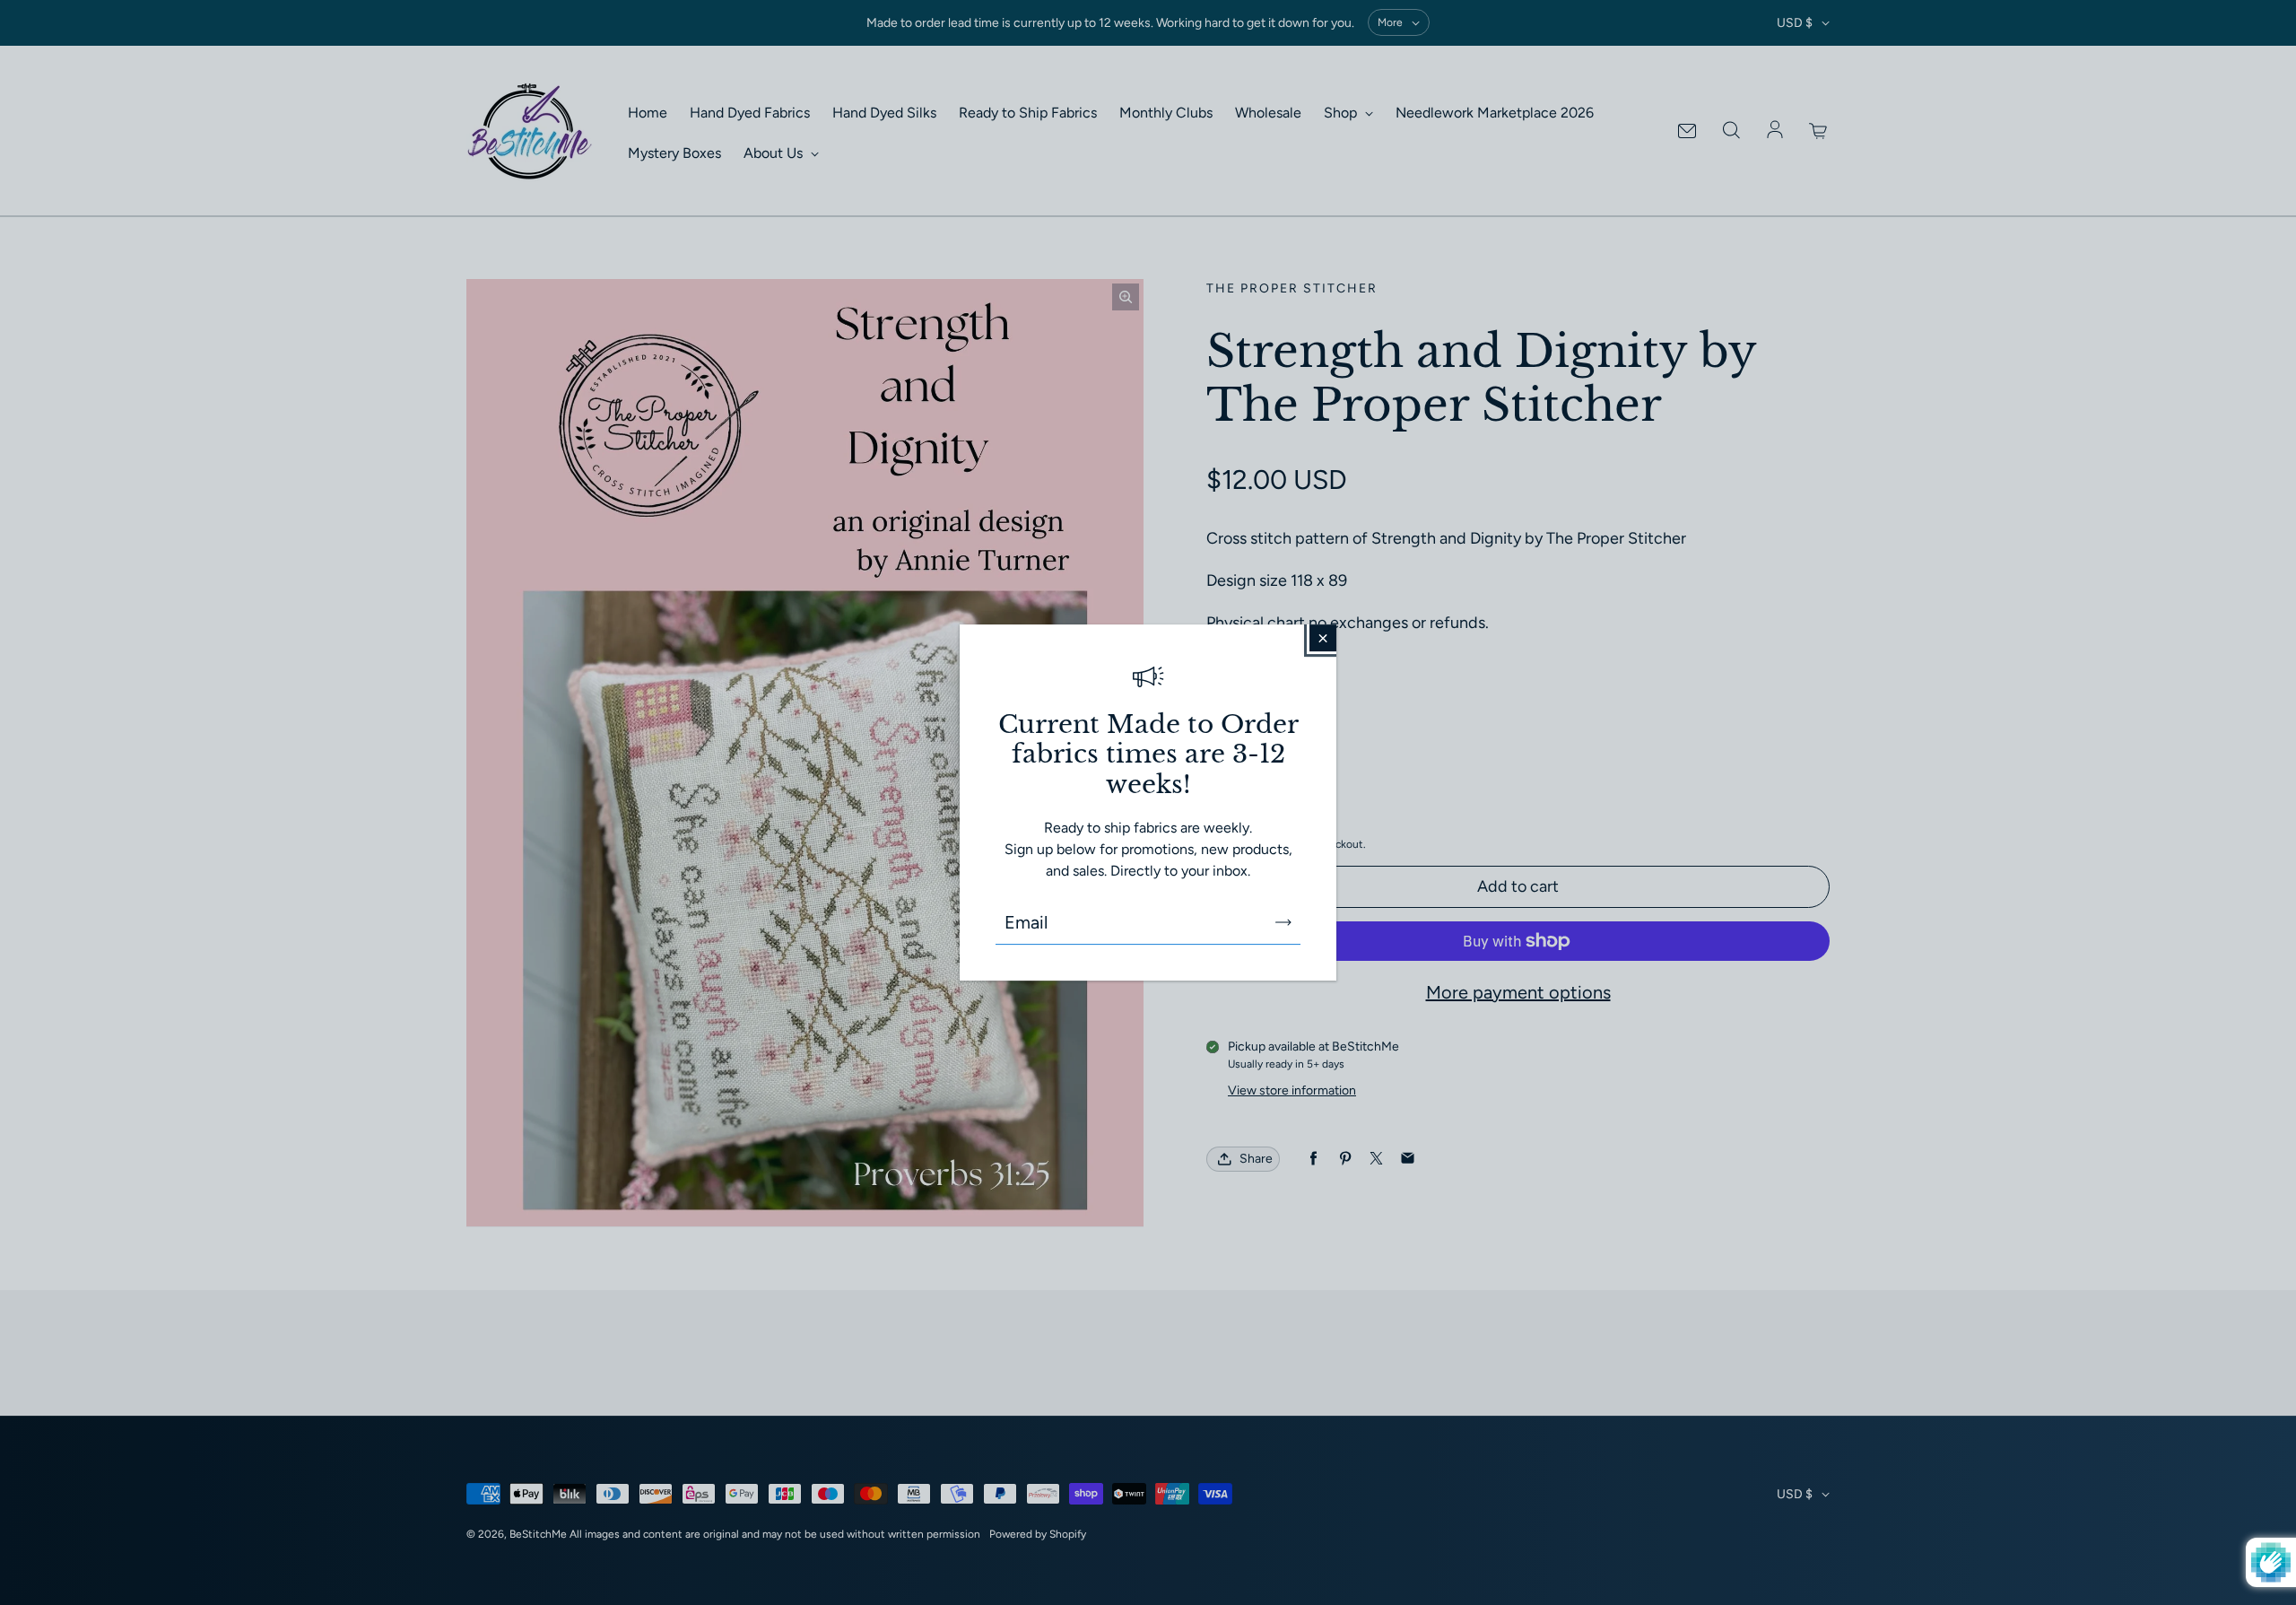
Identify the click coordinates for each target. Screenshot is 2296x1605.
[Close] (1323, 638)
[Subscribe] (1283, 922)
